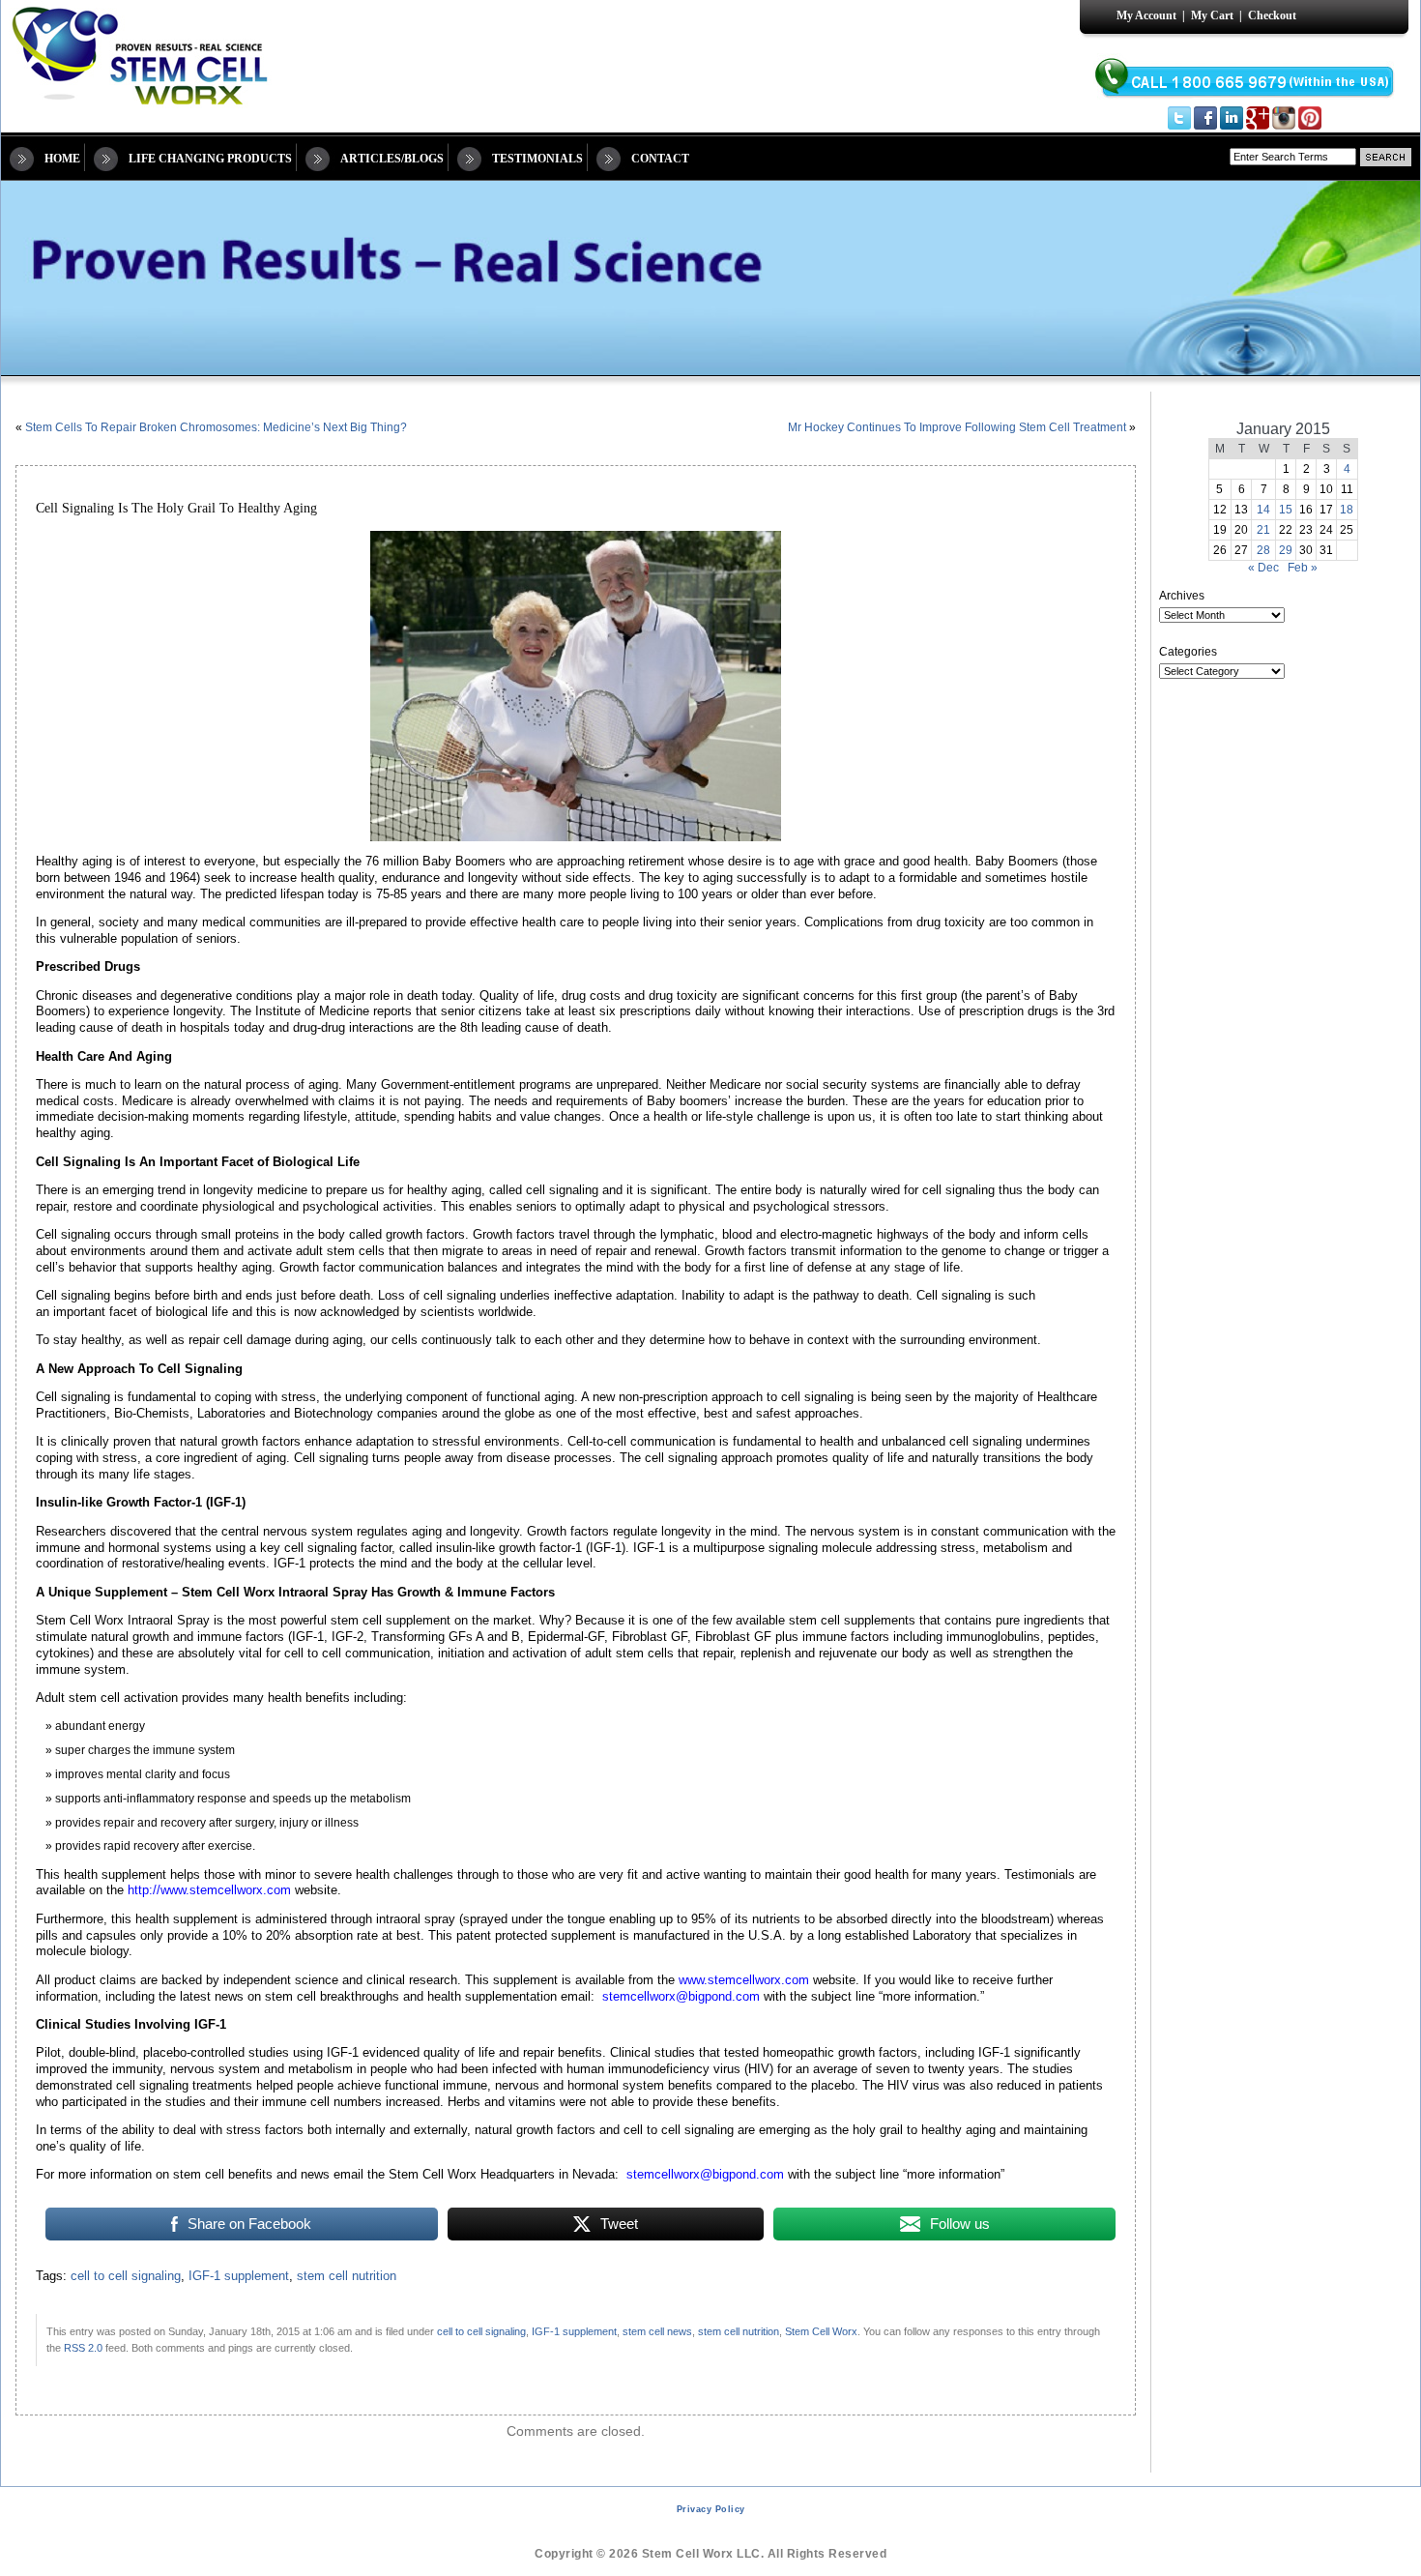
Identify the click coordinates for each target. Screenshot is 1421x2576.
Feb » (1303, 568)
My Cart (1212, 15)
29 (1286, 550)
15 (1286, 510)
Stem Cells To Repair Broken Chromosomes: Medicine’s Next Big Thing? (216, 427)
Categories (1188, 652)
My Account (1146, 15)
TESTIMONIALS (537, 159)
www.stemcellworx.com (744, 1980)
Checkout (1272, 15)
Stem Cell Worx (821, 2331)
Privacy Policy (711, 2509)
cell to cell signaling (126, 2276)
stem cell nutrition (347, 2276)
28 (1263, 550)
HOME (62, 159)
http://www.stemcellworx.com (209, 1890)
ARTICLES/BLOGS (392, 159)
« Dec (1263, 568)
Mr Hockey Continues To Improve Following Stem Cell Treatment (957, 427)
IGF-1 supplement (239, 2276)
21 (1263, 530)
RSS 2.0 (83, 2348)
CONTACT (660, 159)
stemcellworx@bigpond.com (681, 1997)
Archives (1182, 596)
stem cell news (657, 2331)
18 (1347, 510)
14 (1263, 510)
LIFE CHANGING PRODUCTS (210, 159)
